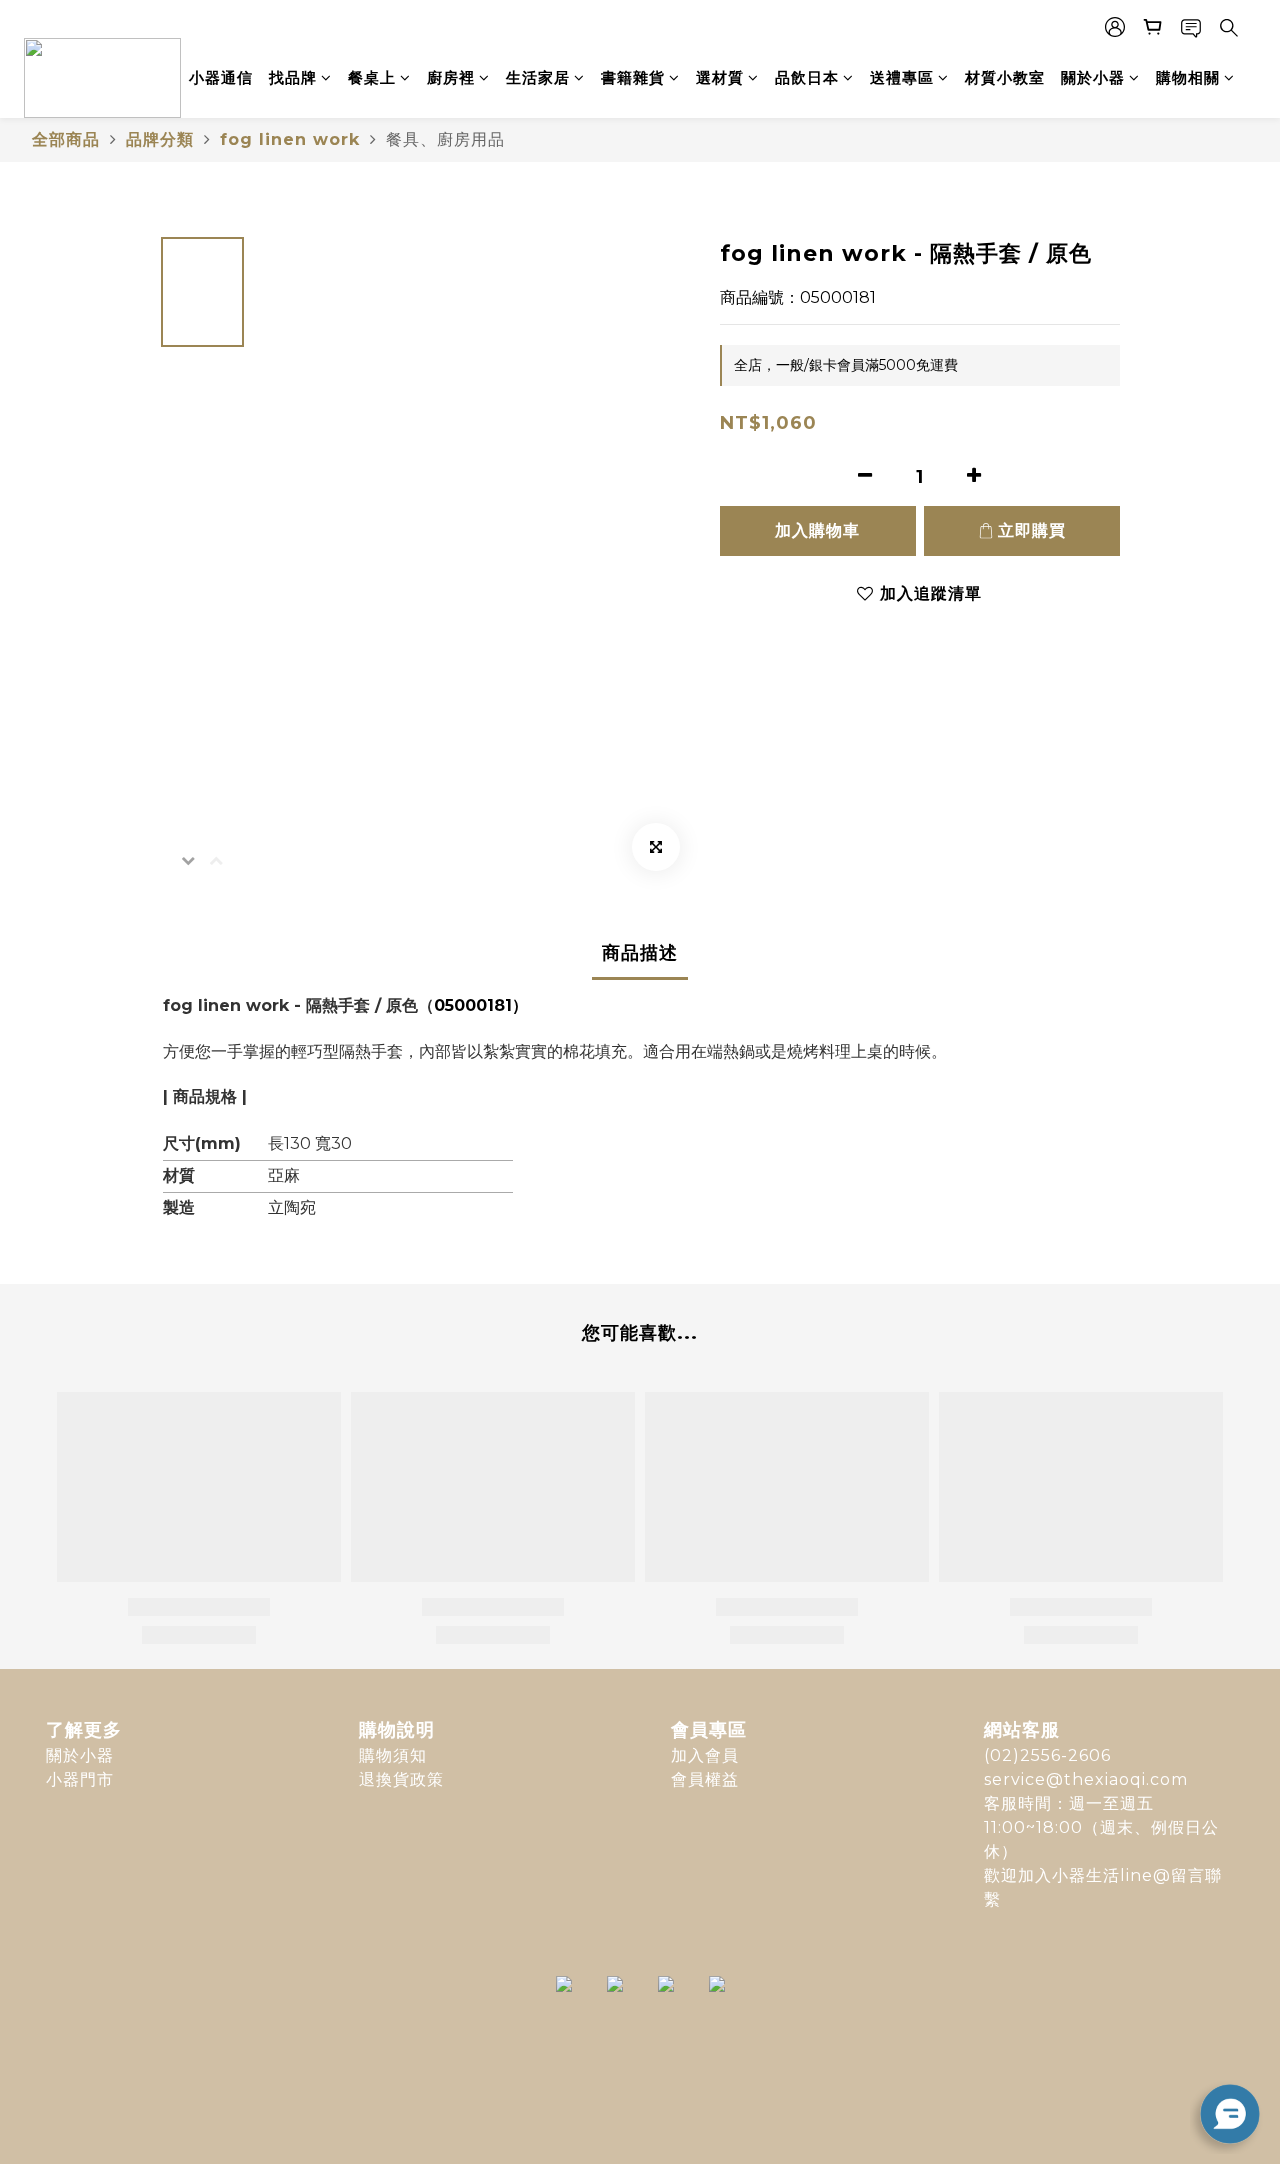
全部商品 (66, 139)
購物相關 (1188, 77)
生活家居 (538, 77)
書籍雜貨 (633, 77)
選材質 (720, 77)
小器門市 (80, 1779)
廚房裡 (451, 77)
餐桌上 (372, 77)
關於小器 (1093, 77)
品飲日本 (807, 77)
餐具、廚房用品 (445, 139)
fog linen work (290, 139)
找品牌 (293, 77)
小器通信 (221, 77)
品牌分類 (160, 139)
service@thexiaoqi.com (1086, 1779)
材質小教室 (1005, 77)
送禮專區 (902, 77)
